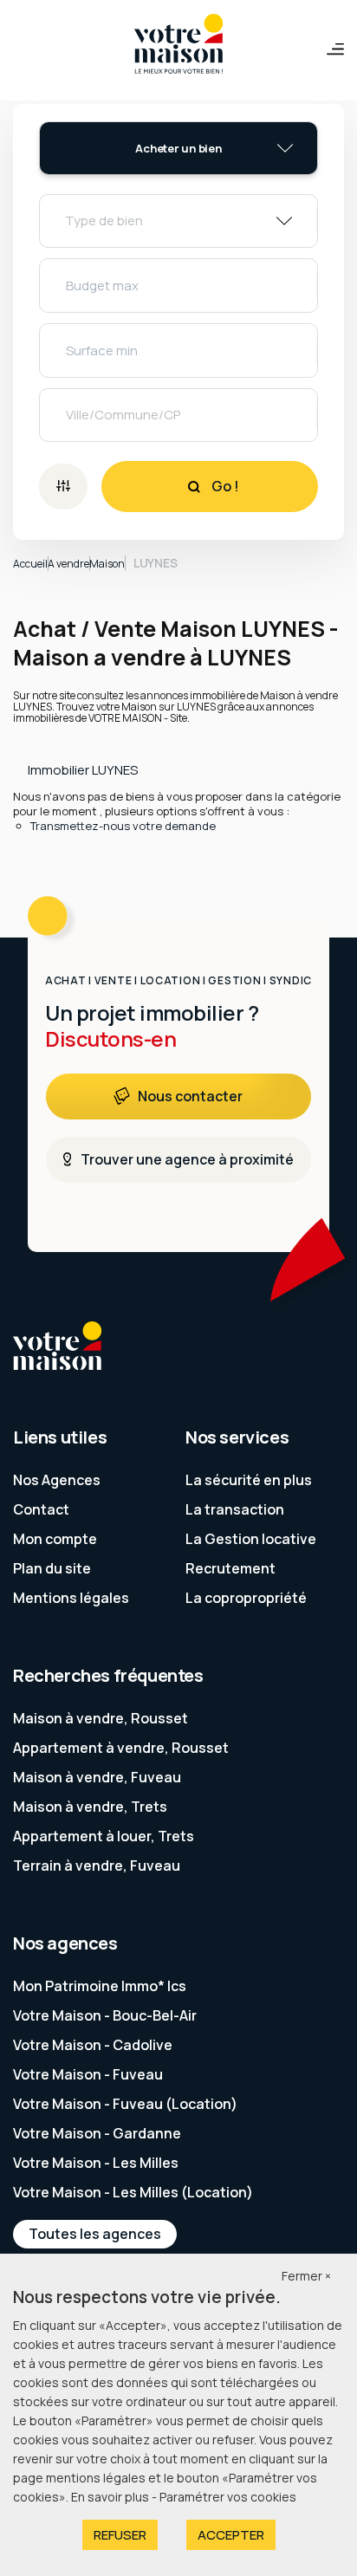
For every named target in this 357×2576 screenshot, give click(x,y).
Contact (41, 1509)
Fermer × (306, 2276)
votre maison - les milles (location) (133, 2192)
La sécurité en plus (249, 1480)
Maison (107, 564)
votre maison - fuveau (88, 2074)
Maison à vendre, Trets (90, 1807)
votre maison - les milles (96, 2163)
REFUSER (120, 2535)
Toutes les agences (95, 2234)
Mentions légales (71, 1598)
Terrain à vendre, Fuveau (97, 1865)
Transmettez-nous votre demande (123, 826)
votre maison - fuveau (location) (125, 2104)
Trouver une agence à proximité (187, 1159)
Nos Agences (57, 1480)
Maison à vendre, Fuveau (97, 1777)
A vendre (68, 564)
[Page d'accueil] (178, 45)
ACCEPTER (231, 2535)
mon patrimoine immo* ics (100, 1986)
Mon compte (55, 1539)
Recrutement (230, 1568)
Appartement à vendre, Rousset (121, 1748)
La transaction (235, 1509)
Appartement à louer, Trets (104, 1836)
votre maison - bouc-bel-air (105, 2015)
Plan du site (52, 1568)
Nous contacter (190, 1096)
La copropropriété (246, 1598)
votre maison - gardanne (97, 2133)
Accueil (30, 564)
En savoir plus (111, 2497)
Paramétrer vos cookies (228, 2497)
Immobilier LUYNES (83, 770)
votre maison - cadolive (93, 2045)
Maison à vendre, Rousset (101, 1718)
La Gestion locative (251, 1539)
